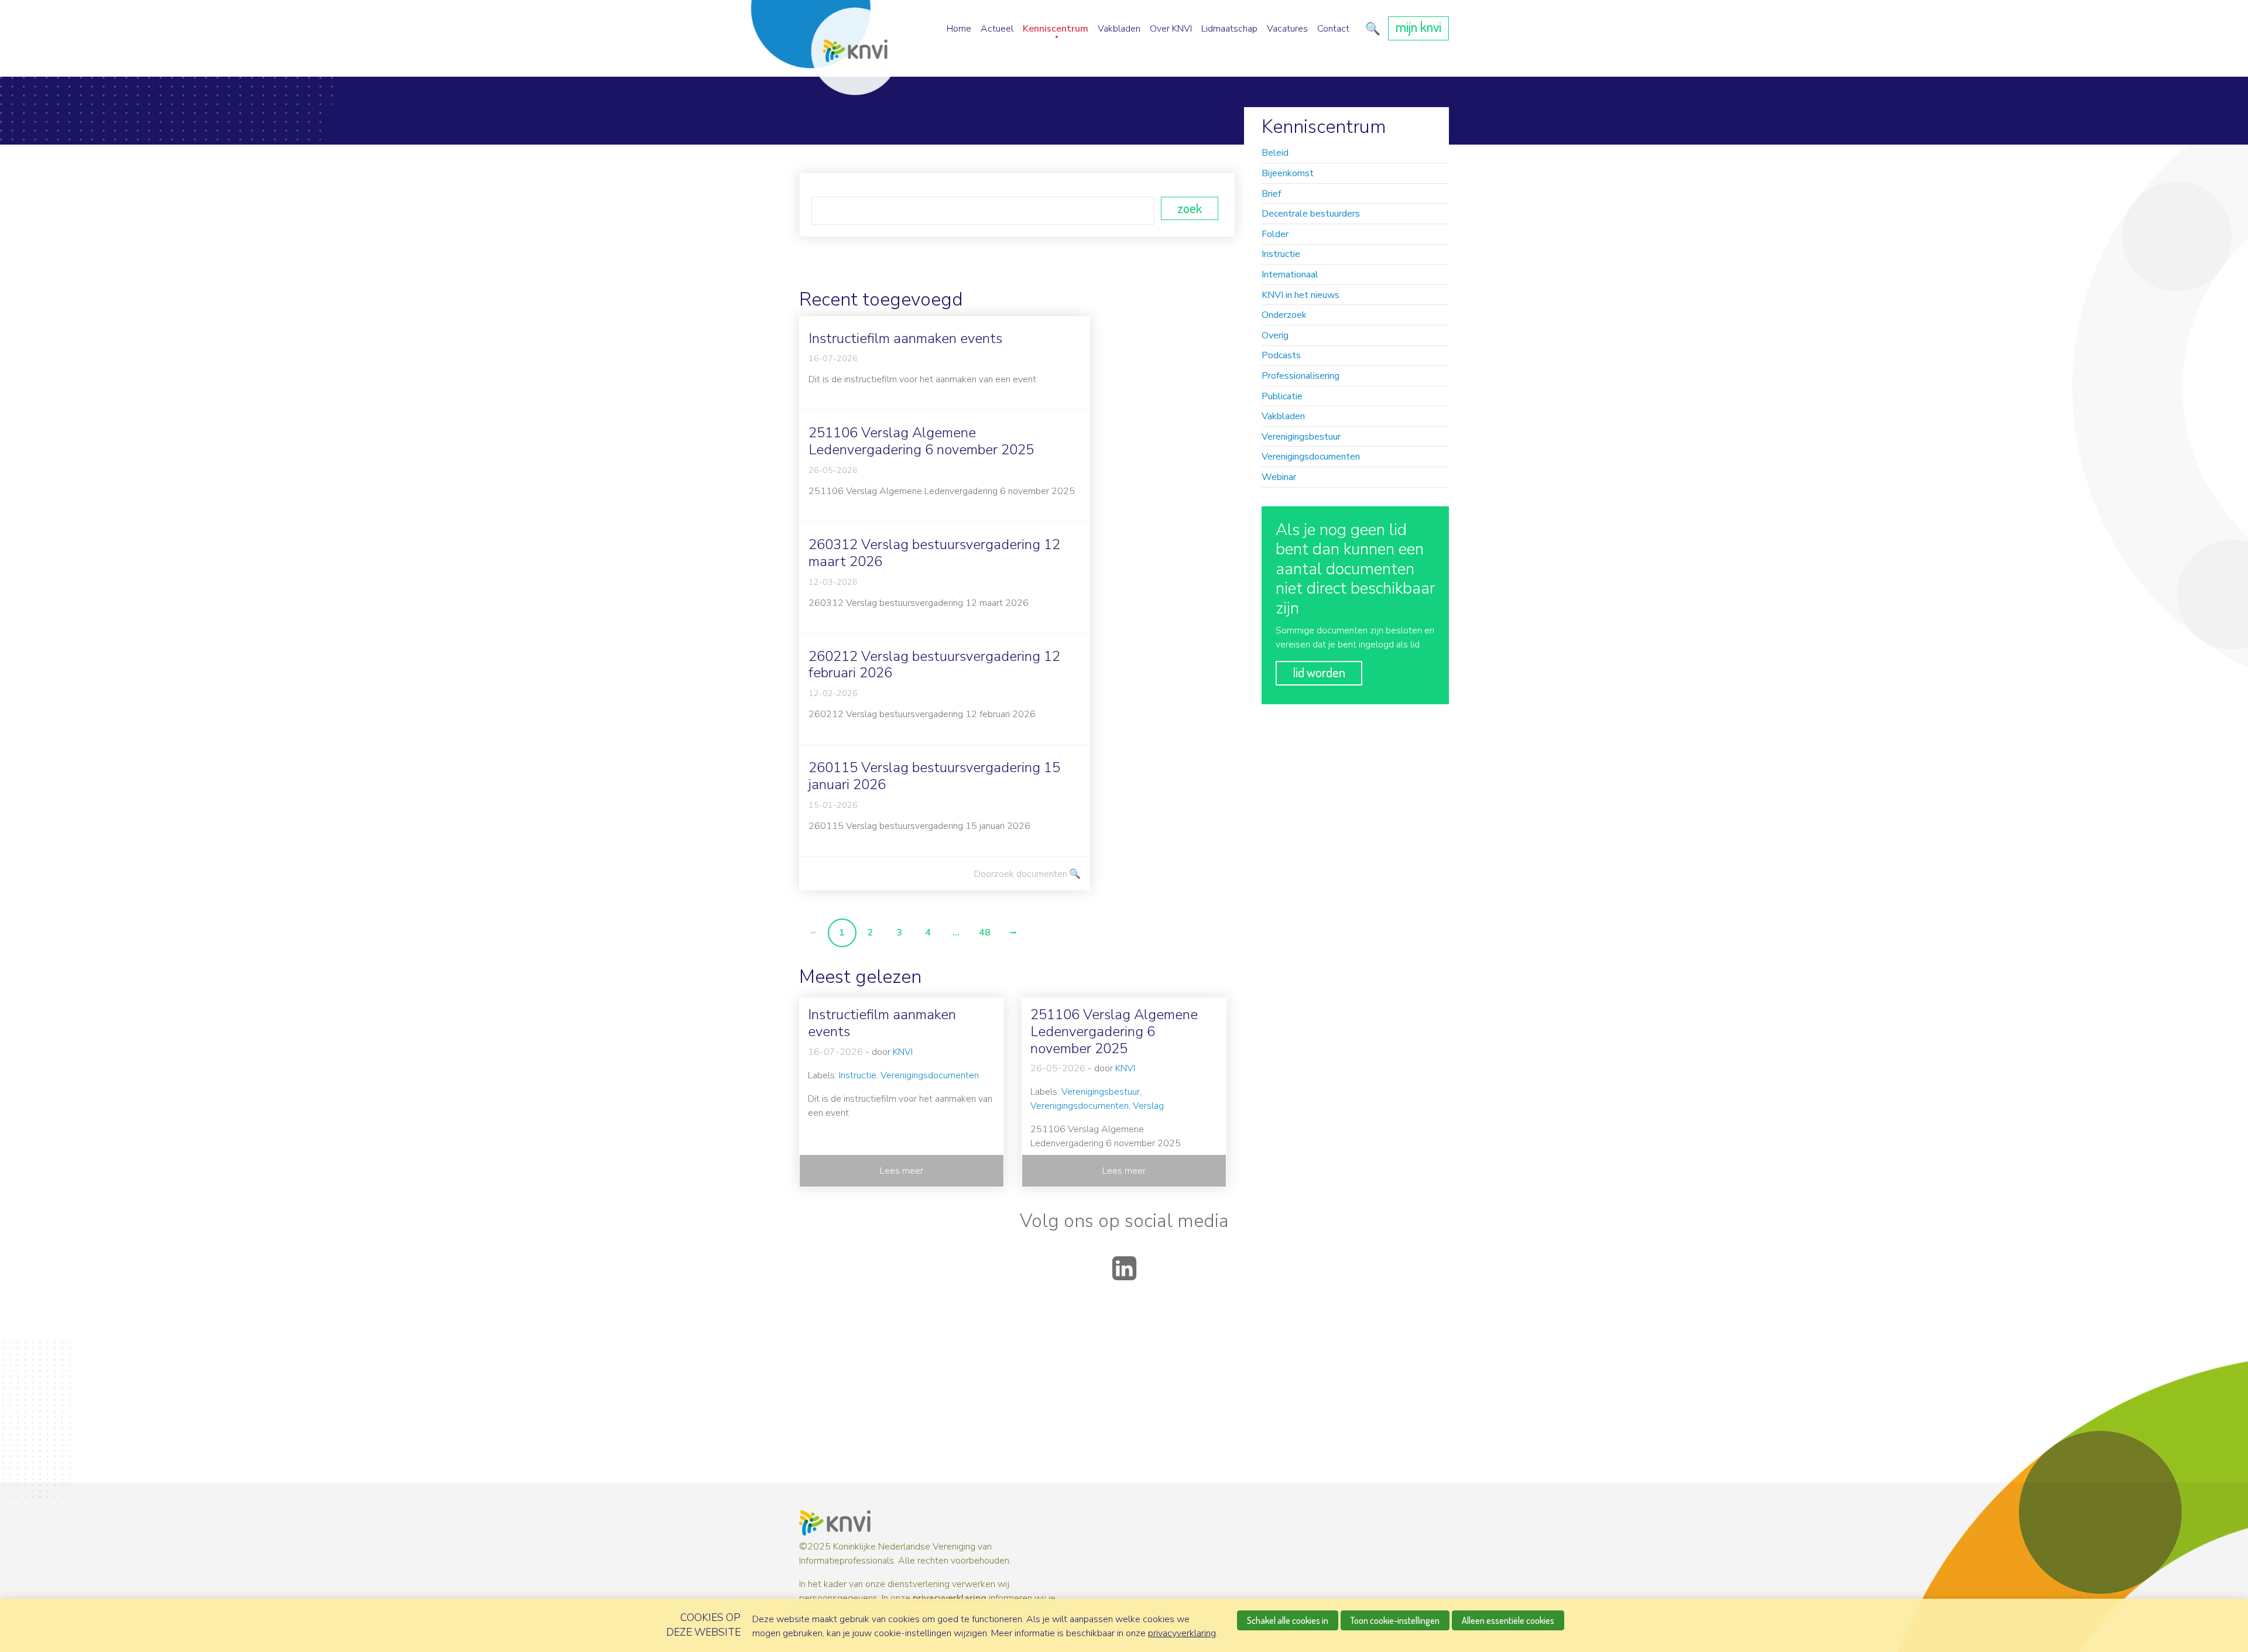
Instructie (1281, 254)
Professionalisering (1301, 376)
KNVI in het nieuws (1301, 295)
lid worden (1319, 672)
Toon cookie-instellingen (1395, 1620)
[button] (1371, 29)
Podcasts (1281, 355)
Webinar (1279, 477)
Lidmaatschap (1229, 29)
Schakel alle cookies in (1288, 1620)
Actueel (997, 29)
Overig (1275, 335)
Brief (1271, 194)
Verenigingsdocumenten (1311, 457)
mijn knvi (1418, 27)
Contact (1333, 29)
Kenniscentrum (1056, 29)
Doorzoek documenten (1021, 874)
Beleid (1275, 153)
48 (985, 933)
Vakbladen (1119, 29)
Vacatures (1287, 29)
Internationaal (1290, 275)
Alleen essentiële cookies (1508, 1620)
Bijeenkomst (1288, 173)
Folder (1275, 234)
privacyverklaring (950, 1598)
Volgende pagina (1013, 933)
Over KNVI (1171, 29)
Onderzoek (1284, 315)
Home (959, 29)
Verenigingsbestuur (1301, 437)
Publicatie (1282, 396)
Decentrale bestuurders (1311, 214)
